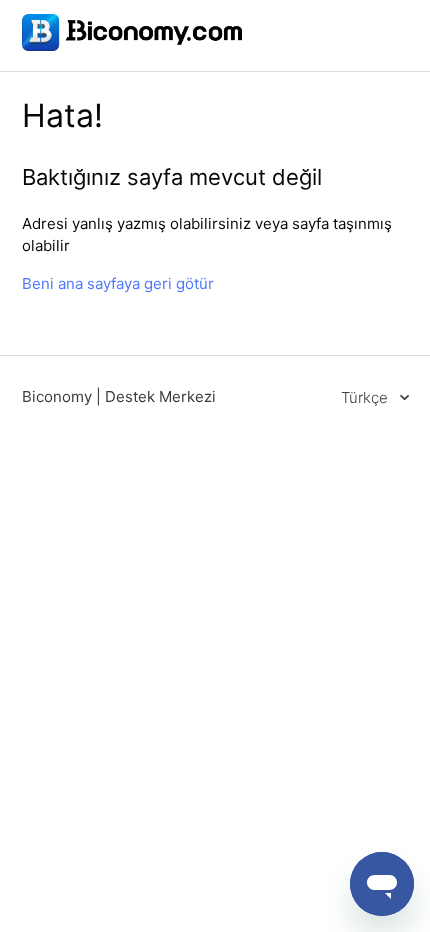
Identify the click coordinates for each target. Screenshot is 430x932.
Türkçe (366, 397)
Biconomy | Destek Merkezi (119, 396)
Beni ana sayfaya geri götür (118, 283)
